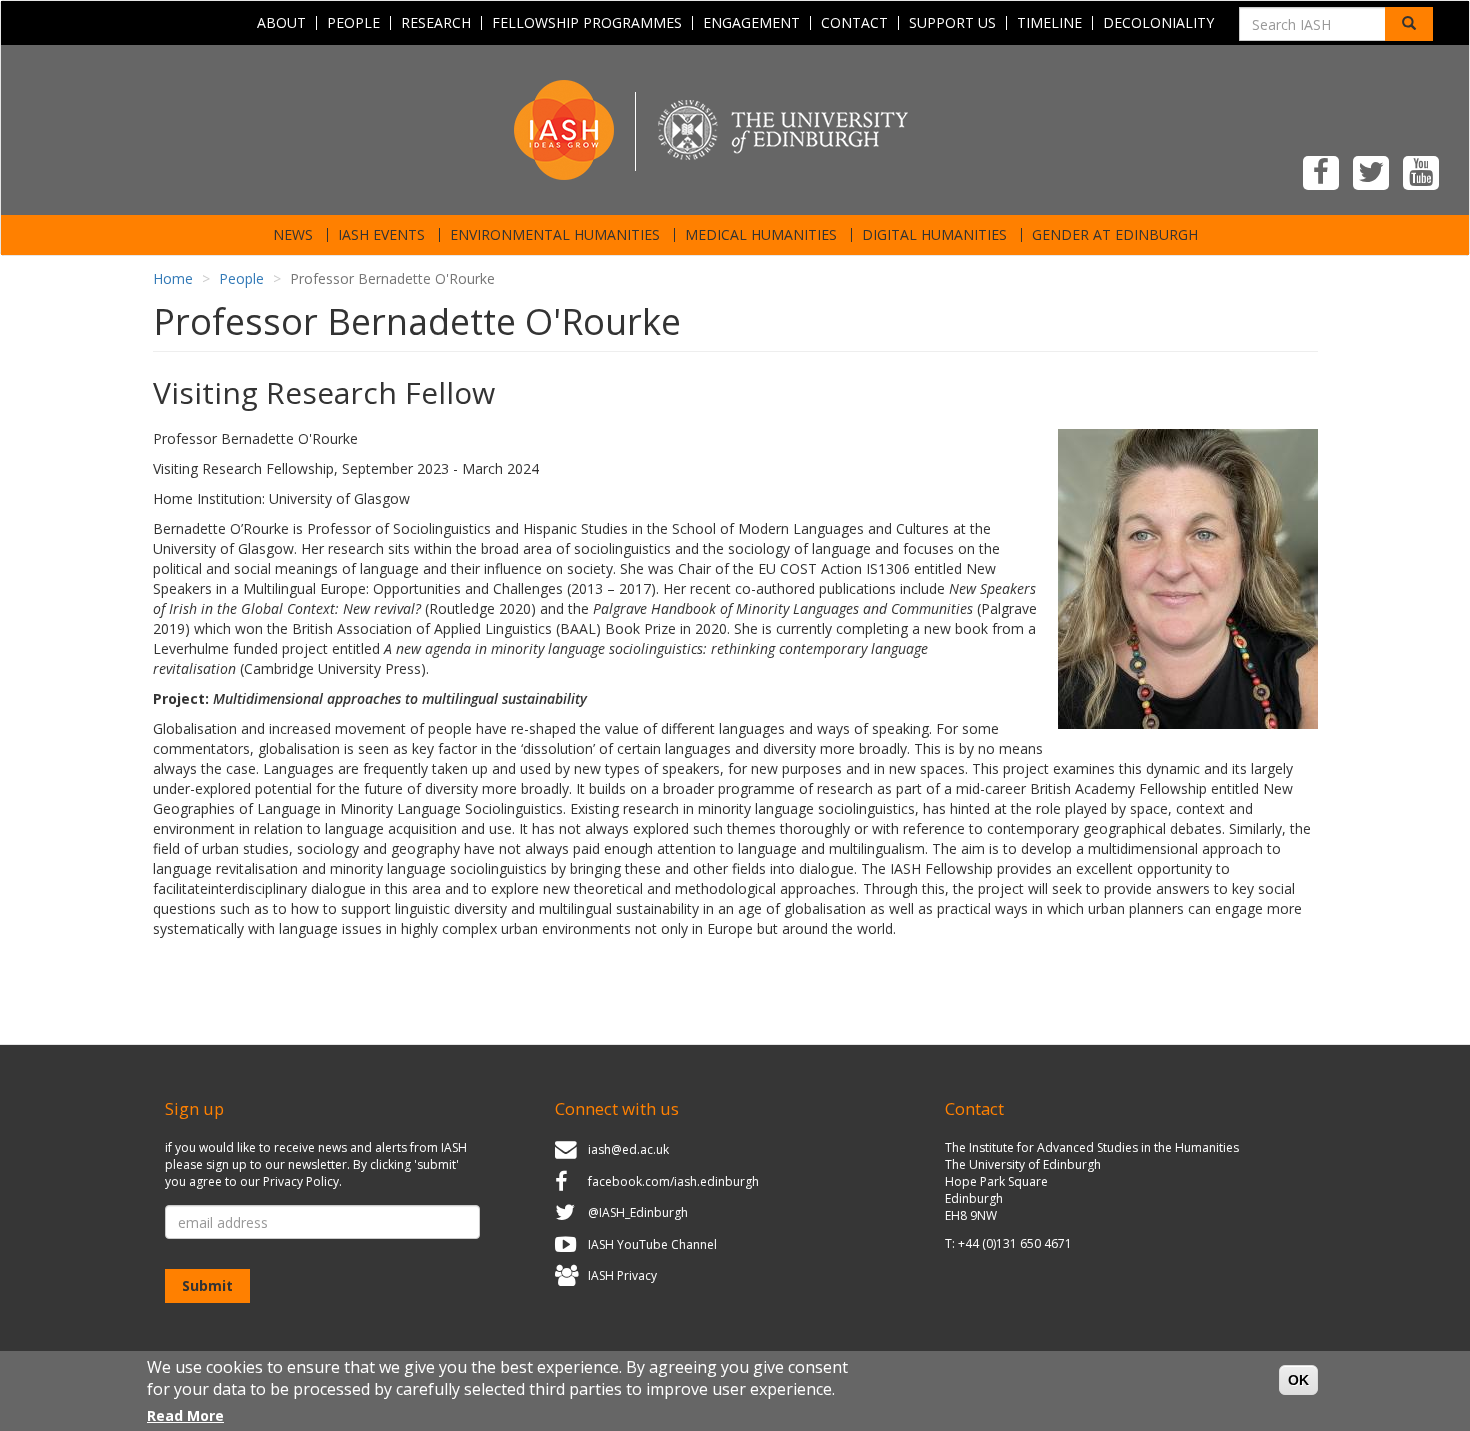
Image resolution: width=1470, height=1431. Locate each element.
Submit (207, 1285)
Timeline (1049, 23)
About (281, 23)
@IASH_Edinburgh (638, 1212)
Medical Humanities (761, 235)
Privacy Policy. (302, 1181)
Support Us (952, 23)
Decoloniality (1158, 23)
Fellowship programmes (587, 23)
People (353, 23)
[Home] (735, 128)
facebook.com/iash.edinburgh (673, 1181)
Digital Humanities (934, 235)
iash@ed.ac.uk (628, 1149)
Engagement (751, 23)
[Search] (1409, 24)
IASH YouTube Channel (652, 1244)
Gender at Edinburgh (1115, 235)
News (293, 235)
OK (1298, 1380)
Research (436, 23)
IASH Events (381, 235)
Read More (185, 1415)
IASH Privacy (622, 1276)
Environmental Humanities (555, 235)
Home (173, 278)
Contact (854, 23)
